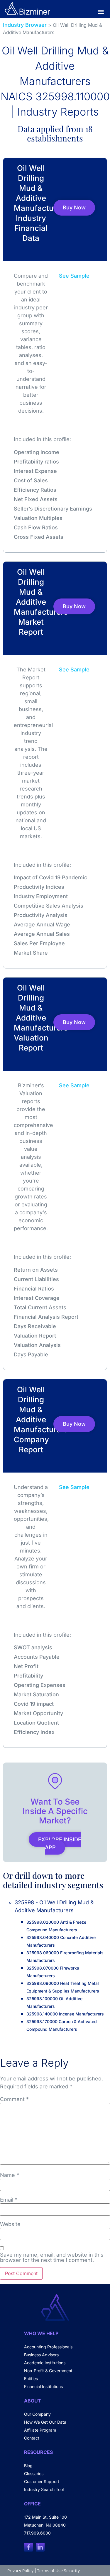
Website (10, 2224)
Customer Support (42, 2481)
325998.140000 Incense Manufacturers (65, 2014)
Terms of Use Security (58, 2571)
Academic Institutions (45, 2363)
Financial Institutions (43, 2386)
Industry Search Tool (44, 2489)
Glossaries (34, 2474)
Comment (14, 2099)
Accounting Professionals (48, 2347)
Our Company (37, 2414)
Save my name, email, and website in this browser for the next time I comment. (52, 2257)
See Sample (74, 276)
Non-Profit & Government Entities (48, 2375)
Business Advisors (41, 2355)
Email (9, 2200)
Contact (32, 2438)
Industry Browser (25, 25)
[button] (101, 11)
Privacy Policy (20, 2571)
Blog (28, 2466)
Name (10, 2175)
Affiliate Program (40, 2430)
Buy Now (74, 207)
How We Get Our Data (45, 2422)
